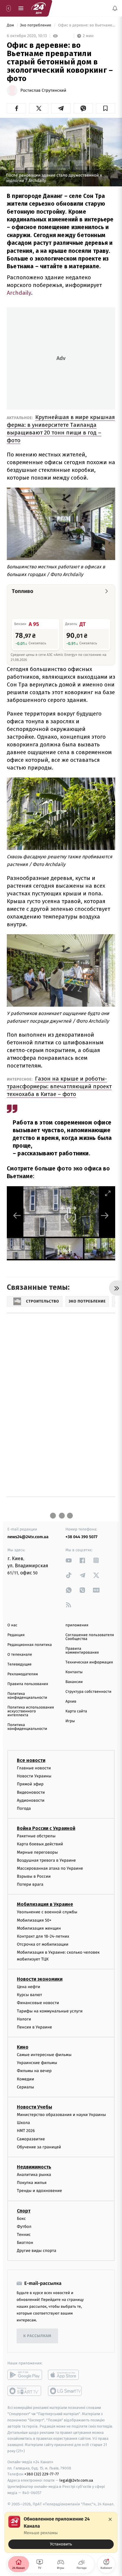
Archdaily (19, 293)
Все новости (31, 1760)
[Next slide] (105, 1215)
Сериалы (25, 2087)
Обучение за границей (39, 2147)
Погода (24, 1808)
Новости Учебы (34, 2107)
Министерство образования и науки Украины (61, 2115)
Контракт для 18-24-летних (43, 1936)
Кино (23, 2047)
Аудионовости (31, 1800)
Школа (23, 2123)
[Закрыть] (110, 2519)
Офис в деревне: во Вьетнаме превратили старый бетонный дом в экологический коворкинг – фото (86, 25)
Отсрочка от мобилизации (43, 1944)
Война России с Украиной (46, 1828)
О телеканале (20, 1655)
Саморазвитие (31, 2139)
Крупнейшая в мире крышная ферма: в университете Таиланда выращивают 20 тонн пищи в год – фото (61, 429)
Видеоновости (31, 1792)
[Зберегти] (106, 108)
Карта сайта (76, 1711)
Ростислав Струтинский (43, 91)
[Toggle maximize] (108, 1193)
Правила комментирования (82, 1651)
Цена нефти (29, 1987)
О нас (12, 1625)
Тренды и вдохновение (39, 2191)
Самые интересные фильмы (44, 2055)
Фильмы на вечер (34, 2071)
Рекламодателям (23, 1674)
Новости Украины (34, 1776)
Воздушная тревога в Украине (46, 1860)
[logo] (38, 8)
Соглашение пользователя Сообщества (90, 1637)
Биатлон (25, 2243)
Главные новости (34, 1768)
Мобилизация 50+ (34, 1920)
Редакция (16, 1635)
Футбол (24, 2226)
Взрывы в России (34, 1876)
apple (65, 2375)
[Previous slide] (17, 1215)
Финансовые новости (38, 2003)
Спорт (24, 2211)
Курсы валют (29, 1995)
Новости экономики (40, 1979)
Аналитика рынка (34, 2175)
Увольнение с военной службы (47, 1912)
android (25, 2375)
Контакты (74, 1672)
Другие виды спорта (37, 2251)
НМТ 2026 (26, 2131)
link (69, 1560)
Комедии (25, 2079)
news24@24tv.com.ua (28, 1537)
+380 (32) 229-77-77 (42, 2474)
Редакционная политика (30, 1645)
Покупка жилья (32, 2183)
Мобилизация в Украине (45, 1904)
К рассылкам (37, 2336)
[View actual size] (93, 1193)
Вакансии (74, 1682)
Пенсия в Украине (34, 2027)
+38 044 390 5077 (81, 1537)
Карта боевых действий (40, 1844)
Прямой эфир (30, 1784)
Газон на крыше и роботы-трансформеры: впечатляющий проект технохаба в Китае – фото (59, 1086)
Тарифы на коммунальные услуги (50, 2011)
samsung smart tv (65, 2391)
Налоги (24, 2019)
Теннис (24, 2235)
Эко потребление (36, 25)
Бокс (21, 2218)
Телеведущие (20, 1664)
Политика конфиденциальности (27, 1696)
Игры (70, 1721)
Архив (71, 1702)
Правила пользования (28, 1684)
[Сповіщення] (115, 8)
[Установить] (61, 2532)
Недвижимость (34, 2167)
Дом (11, 25)
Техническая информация (89, 1662)
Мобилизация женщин (39, 1928)
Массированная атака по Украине (50, 1868)
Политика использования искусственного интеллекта (31, 1711)
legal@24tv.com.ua (76, 2480)
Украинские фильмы (37, 2063)
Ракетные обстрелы (36, 1836)
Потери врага (30, 1884)
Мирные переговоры (37, 1852)
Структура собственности (88, 1692)
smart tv (25, 2391)
